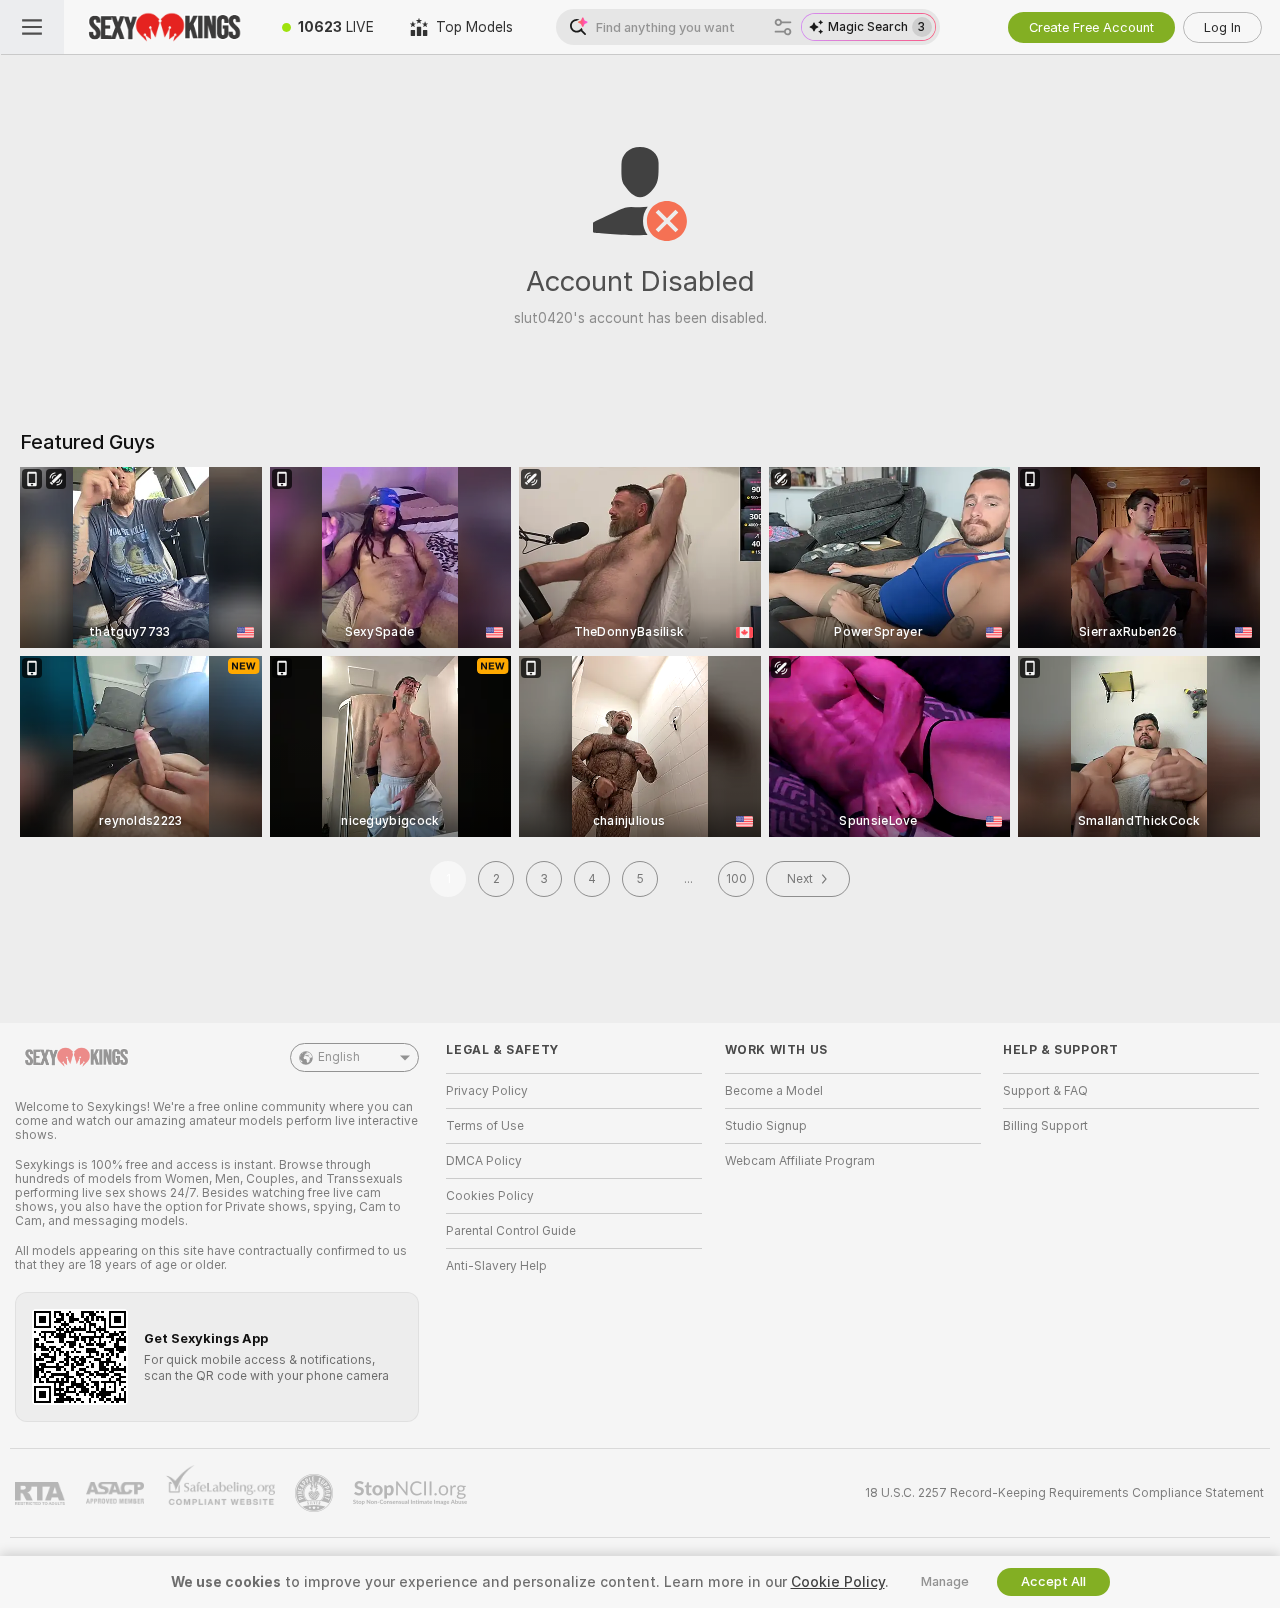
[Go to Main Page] (164, 27)
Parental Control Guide (511, 1231)
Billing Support (1045, 1126)
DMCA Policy (484, 1161)
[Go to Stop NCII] (412, 1493)
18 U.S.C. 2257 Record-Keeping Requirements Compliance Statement (1064, 1493)
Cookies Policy (490, 1196)
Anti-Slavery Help (496, 1266)
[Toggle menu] (32, 27)
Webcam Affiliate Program (800, 1161)
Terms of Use (485, 1126)
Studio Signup (766, 1126)
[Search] (783, 27)
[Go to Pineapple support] (316, 1493)
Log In (1222, 27)
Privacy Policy (487, 1091)
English (339, 1057)
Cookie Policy (838, 1582)
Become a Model (774, 1091)
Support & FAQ (1045, 1091)
